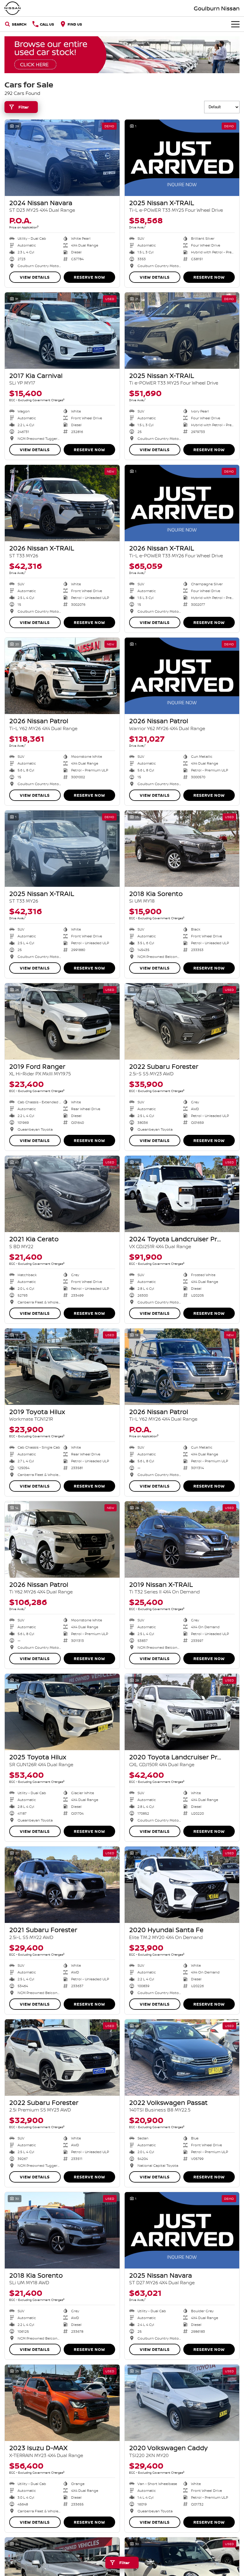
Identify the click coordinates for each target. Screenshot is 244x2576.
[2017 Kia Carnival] (62, 331)
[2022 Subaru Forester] (182, 1021)
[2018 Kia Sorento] (182, 849)
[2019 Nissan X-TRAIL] (182, 1539)
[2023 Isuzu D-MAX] (62, 2403)
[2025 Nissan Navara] (182, 2230)
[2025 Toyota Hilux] (62, 1712)
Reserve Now (89, 277)
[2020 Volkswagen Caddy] (182, 2403)
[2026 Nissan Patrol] (62, 676)
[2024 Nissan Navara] (62, 158)
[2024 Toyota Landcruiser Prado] (182, 1194)
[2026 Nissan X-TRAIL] (62, 503)
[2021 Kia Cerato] (62, 1194)
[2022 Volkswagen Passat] (182, 2057)
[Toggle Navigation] (235, 24)
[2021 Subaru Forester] (62, 1885)
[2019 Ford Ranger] (62, 1021)
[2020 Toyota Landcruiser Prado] (182, 1712)
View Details (35, 277)
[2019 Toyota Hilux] (62, 1367)
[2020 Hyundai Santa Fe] (182, 1885)
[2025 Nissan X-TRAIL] (182, 158)
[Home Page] (12, 8)
